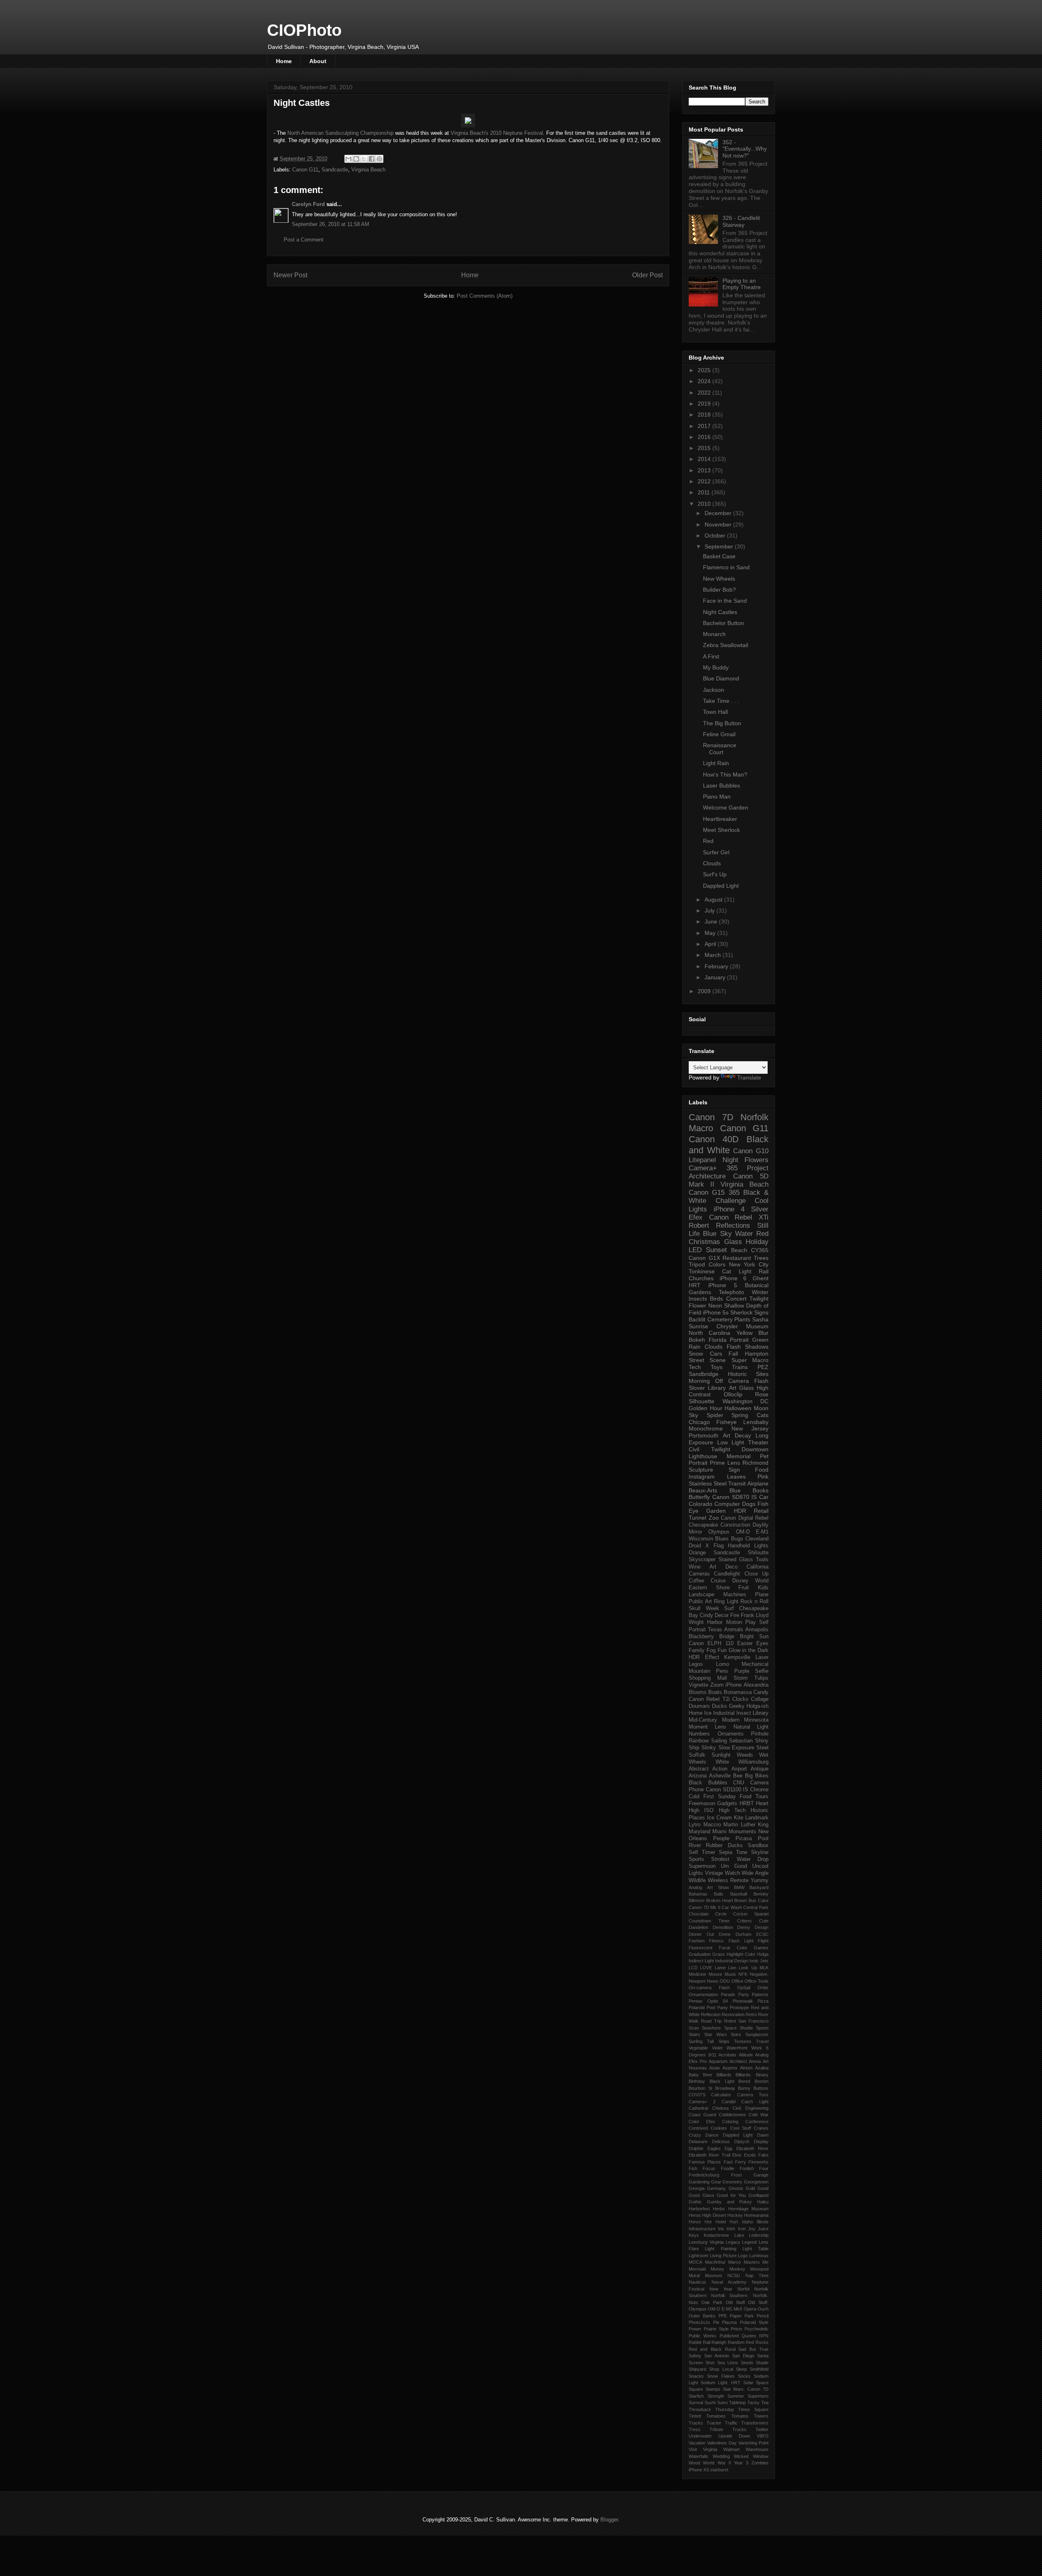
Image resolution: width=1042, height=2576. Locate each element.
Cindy (706, 1615)
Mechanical (755, 1664)
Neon (715, 1306)
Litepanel (702, 1160)
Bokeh (697, 1340)
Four (764, 2168)
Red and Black (705, 2349)
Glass (733, 1242)
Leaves (736, 1477)
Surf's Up (715, 874)
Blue (735, 1490)
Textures (743, 2041)
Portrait (739, 1340)
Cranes (761, 2128)
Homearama (756, 2215)
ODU (725, 1981)
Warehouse (757, 2449)
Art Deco (723, 1567)
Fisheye (727, 1422)
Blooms (698, 1692)
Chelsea (720, 2108)
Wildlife (697, 1880)
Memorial (739, 1456)
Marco (734, 2262)
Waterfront (737, 2048)
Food (762, 1470)
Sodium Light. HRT (720, 2383)
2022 (705, 393)
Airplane (758, 1483)
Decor (722, 1615)
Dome (725, 1934)
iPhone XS (699, 2470)
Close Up (756, 1574)
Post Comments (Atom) (485, 296)
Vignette (698, 1685)
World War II (717, 2463)
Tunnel (697, 1518)
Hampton (757, 1354)
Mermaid (697, 2269)
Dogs (749, 1504)
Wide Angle (755, 1873)
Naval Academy (729, 2282)
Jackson (714, 690)
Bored (744, 2081)
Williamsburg (753, 1762)
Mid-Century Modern (714, 1720)
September (720, 546)
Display (761, 2142)
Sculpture (701, 1470)
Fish (693, 2168)
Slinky (709, 1748)
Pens (722, 1671)
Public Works (703, 2336)
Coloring (730, 2122)
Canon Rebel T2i (709, 1699)
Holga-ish (757, 1706)
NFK (743, 1974)
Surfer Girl (716, 852)
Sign (734, 1470)
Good (763, 2188)
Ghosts (736, 2188)
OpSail (744, 1988)
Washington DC (746, 1401)
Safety (695, 2356)
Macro (701, 1128)
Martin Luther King (746, 1825)
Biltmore (697, 1900)
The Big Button (722, 723)
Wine (695, 1567)
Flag (719, 1546)
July (710, 911)
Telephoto (731, 1292)
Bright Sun (754, 1637)
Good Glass (702, 2195)
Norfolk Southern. (730, 2295)
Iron (742, 2229)
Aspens (730, 2068)
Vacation (697, 2443)
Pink (763, 1477)
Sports (696, 1859)
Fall (733, 1354)
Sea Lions (728, 2363)
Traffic (731, 2423)
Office (737, 1981)
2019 (705, 404)
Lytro (695, 1825)
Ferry (741, 2162)
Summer (736, 2396)
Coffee (696, 1581)
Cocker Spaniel (751, 1914)
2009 (705, 991)
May (711, 933)
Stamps (713, 2389)
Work (757, 2048)
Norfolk (754, 1117)
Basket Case (719, 556)
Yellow (744, 1333)
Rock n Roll (754, 1602)
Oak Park (712, 2302)
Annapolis (757, 1630)
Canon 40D (714, 1139)
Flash (734, 1347)
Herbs (719, 2209)
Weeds (745, 1755)
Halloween (738, 1408)
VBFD (763, 2436)
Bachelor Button (723, 623)
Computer (727, 1504)
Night (730, 1160)
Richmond (755, 1463)
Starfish (696, 2396)
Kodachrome (716, 2235)
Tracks (696, 2423)
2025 (705, 370)
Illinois (763, 2222)
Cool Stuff (741, 2128)
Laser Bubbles (721, 786)
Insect (744, 1713)
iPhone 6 (733, 1278)
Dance (712, 2135)
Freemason (702, 1804)
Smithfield (759, 2369)
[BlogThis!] (356, 159)
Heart (762, 1804)
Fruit (744, 1588)
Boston (762, 2081)
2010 (705, 504)
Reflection (711, 2014)
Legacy (733, 2242)
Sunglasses (757, 2034)
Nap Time (757, 2275)
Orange (697, 1553)
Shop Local (721, 2369)
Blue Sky (717, 1234)
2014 (705, 459)
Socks (744, 2376)
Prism (736, 2329)
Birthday (697, 2081)
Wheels (697, 1762)
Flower (697, 1306)
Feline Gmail (719, 734)
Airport (739, 1769)
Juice (763, 2229)
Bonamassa (738, 1692)
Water (744, 1234)
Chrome (759, 1790)
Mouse (715, 1974)
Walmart (731, 2449)
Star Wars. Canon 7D (746, 2389)
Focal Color (733, 1948)
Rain (695, 1347)
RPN (764, 2336)
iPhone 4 (729, 1209)
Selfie (762, 1671)
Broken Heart (720, 1900)
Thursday (725, 2409)
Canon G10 (751, 1151)
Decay (743, 1435)
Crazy (695, 2135)
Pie (716, 2322)
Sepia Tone (733, 1852)
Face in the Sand (725, 601)
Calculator (721, 2095)
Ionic (754, 1961)
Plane (762, 1595)
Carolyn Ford (308, 204)
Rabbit (695, 2342)
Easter (745, 1643)
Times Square (753, 2409)
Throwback (700, 2409)
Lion (732, 1968)
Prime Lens (725, 1463)
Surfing (696, 2041)
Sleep (741, 2369)
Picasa (744, 1839)
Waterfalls (698, 2456)
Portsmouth (704, 1435)
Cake (763, 1900)
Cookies (719, 2128)
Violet (717, 2048)
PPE (723, 2316)
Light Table (755, 2249)
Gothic (695, 2202)
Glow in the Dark (749, 1650)
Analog (695, 1887)
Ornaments (731, 1734)
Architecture (707, 1176)
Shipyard (697, 2369)
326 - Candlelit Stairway (741, 221)
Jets (764, 1961)
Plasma (729, 2322)
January (716, 977)
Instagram (702, 1477)
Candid (729, 2102)
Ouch (763, 2309)
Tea (765, 2403)
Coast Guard (702, 2115)
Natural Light (751, 1727)
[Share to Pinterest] (379, 159)
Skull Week (704, 1608)
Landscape (702, 1595)
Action (720, 1769)
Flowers (756, 1160)
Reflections (733, 1225)
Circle (721, 1914)
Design (762, 1927)
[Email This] (348, 159)
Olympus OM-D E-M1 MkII (715, 2309)
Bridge (727, 1637)
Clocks (740, 1699)
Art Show (718, 1887)
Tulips (761, 1678)
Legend (749, 2242)
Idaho (748, 2222)
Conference (757, 2122)
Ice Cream (719, 1818)
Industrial (724, 1713)
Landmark (757, 1818)
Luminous (759, 2256)
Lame (720, 1968)
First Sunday (720, 1797)
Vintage (714, 1873)
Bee (738, 1776)
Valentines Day (722, 2443)
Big (749, 1776)
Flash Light (741, 1941)
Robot (730, 2021)
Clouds (712, 863)
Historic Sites (748, 1374)
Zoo (714, 1518)
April (711, 944)
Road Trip (711, 2021)
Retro (751, 2014)
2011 (705, 492)
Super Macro (750, 1360)
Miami (719, 1832)
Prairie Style (716, 2329)
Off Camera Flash (742, 1381)
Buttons (761, 2088)
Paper (736, 2316)
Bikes (762, 1776)
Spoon (762, 2028)
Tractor (714, 2423)
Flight (763, 1941)
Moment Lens (707, 1727)
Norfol (743, 2289)
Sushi (710, 2403)
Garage (761, 2175)
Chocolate (699, 1914)
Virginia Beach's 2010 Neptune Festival (497, 133)
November (719, 524)
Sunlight (721, 1755)
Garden (716, 1511)
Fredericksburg (704, 2175)
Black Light (722, 2081)
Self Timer (702, 1852)
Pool (763, 1839)
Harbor (715, 1622)
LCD (693, 1968)
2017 (705, 426)
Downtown (755, 1449)
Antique (760, 1769)
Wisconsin (701, 1539)
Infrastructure (702, 2229)
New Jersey (750, 1428)
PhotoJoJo (699, 2322)
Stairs (694, 2034)
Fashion (697, 1941)
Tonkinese (702, 1271)
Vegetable (698, 2048)
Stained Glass (736, 1560)
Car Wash (732, 1907)
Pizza (763, 2001)
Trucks (739, 2429)
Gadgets (727, 1804)
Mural (694, 2275)
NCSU (734, 2275)
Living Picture (723, 2256)
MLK (764, 1968)
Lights (761, 1546)
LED (695, 1250)
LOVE (706, 1968)
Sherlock (741, 1312)
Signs (761, 1312)
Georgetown (756, 2182)
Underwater (700, 2436)
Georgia (697, 2188)
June (712, 922)
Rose (762, 1394)
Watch (732, 1873)
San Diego (743, 2356)
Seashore (711, 2028)
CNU (739, 1783)
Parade (728, 1995)
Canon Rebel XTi (739, 1217)
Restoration (733, 2014)
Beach (739, 1250)
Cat (727, 1271)
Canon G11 (305, 170)
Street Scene (707, 1360)
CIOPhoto (304, 30)
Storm (741, 1678)
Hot (708, 2222)
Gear (716, 2182)
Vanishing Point (753, 2443)
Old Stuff (735, 2302)
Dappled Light (721, 886)
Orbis (763, 1988)
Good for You (731, 2195)
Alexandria (756, 1685)
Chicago (699, 1422)
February (717, 966)
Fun (722, 1650)
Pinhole (760, 1734)
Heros (695, 2215)
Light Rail (754, 1271)
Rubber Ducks (724, 1845)
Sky (693, 1415)
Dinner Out (701, 1934)
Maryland (699, 1832)
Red (708, 841)
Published (729, 2336)
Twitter (762, 2429)
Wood (694, 2463)
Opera (750, 2309)
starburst (719, 2470)
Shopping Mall (708, 1678)
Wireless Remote (728, 1880)
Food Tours (754, 1797)
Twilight (759, 1299)
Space (762, 2383)
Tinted (695, 2416)
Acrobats (727, 2055)
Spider (715, 1415)
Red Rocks (757, 2342)
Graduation (700, 1954)
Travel (762, 2041)
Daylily (761, 1525)
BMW (739, 1887)
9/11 (712, 2055)
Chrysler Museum (742, 1326)
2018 (705, 415)
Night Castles (720, 612)
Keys (694, 2235)
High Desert (714, 2215)
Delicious (721, 2142)
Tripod (697, 1264)
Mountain (699, 1671)
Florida (718, 1340)
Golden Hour (706, 1408)
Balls (719, 1894)
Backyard (759, 1887)
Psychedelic (756, 2329)
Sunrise (698, 1326)
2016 (705, 437)
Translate (749, 1077)
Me (765, 2262)
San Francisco (753, 2021)
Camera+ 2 (702, 2102)
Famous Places (705, 2162)
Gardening (699, 2182)
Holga (763, 1954)
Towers (761, 2416)
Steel (762, 1748)
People (721, 1839)
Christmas (704, 1242)
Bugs (737, 1539)
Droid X (699, 1546)
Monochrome (706, 1428)
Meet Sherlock (721, 830)
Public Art (700, 1602)
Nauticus (697, 2282)
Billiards (724, 2075)
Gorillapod (759, 2195)
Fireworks (759, 2162)
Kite (739, 1818)
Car (764, 1497)
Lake (739, 2235)
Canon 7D (711, 1117)
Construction (735, 1525)
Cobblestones (732, 2115)
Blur (763, 1333)
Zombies (760, 2463)
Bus (752, 1900)
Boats (715, 1692)
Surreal (696, 2403)
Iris (721, 2229)
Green (760, 1340)
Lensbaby (756, 1422)
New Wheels (719, 579)
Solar (748, 2383)
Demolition (723, 1927)
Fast (728, 2162)
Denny (744, 1927)
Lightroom (698, 2256)
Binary (762, 2075)
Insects (698, 1299)
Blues (722, 1539)
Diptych (742, 2142)
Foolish (747, 2168)
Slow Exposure (736, 1748)
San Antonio (717, 2356)
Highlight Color (741, 1954)
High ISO (701, 1810)
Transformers (755, 2423)
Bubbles (718, 1783)
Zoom (717, 1685)
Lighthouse (703, 1456)
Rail (707, 2342)
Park (749, 2316)
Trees (761, 1258)
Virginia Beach (368, 170)
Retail (761, 1511)
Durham (743, 1934)
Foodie (728, 2168)
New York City (749, 1264)
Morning (699, 1381)
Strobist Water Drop (740, 1859)
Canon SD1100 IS (727, 1790)
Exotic (750, 2155)
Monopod (759, 2269)
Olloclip (733, 1394)
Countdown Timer (709, 1921)
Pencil (763, 2316)
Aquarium (718, 2061)
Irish (731, 2229)
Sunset (716, 1250)
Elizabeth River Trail (709, 2155)
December (719, 513)
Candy (761, 1692)
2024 (705, 381)
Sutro (722, 2403)
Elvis (737, 2155)
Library (761, 1713)
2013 (705, 470)
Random (736, 2342)
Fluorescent (701, 1948)
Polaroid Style (754, 2322)
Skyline (760, 1852)
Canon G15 (707, 1193)
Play (751, 1622)
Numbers (699, 1734)
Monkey (737, 2269)
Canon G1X (704, 1258)
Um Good (734, 1866)
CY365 (760, 1250)
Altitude (746, 2055)
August (714, 900)
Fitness (716, 1941)
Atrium (746, 2068)
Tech (695, 1367)
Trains (740, 1367)
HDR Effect (704, 1657)
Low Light (731, 1442)
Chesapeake (703, 1525)
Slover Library (707, 1388)
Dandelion (698, 1927)
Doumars (699, 1706)
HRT (695, 1285)
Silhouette (702, 1401)
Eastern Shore (709, 1588)
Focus (709, 2168)
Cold (694, 1797)
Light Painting (720, 2249)
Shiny (762, 1741)
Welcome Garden (726, 807)
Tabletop (737, 2403)
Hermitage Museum (748, 2209)
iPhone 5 (723, 1285)
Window (761, 2456)
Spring (740, 1415)
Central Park (756, 1907)
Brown (741, 1900)
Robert (699, 1225)
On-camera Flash (709, 1988)
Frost (736, 2175)
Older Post (647, 275)
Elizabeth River (753, 2148)
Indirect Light (701, 1961)
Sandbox (758, 1845)
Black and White (729, 1145)
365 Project (748, 1168)
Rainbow (699, 1741)
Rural (730, 2349)
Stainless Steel (708, 1483)
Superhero (758, 2396)
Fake (763, 2155)
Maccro (712, 1825)
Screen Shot (702, 2363)
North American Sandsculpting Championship (340, 133)
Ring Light (726, 1602)
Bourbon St (701, 2088)
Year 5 (741, 2463)
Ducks (719, 1706)
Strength (716, 2396)
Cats (763, 1415)
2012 (705, 481)
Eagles (714, 2148)
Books (761, 1490)
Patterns (760, 1995)
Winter (760, 1292)
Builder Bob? (719, 590)
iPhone (733, 1685)
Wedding (721, 2456)
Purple (742, 1671)
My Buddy (716, 667)
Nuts (693, 2302)
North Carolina (709, 1333)
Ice (708, 1713)
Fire (735, 1615)
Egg (728, 2148)
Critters (744, 1921)
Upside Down (734, 2436)
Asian (715, 2068)
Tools (762, 1560)
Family (697, 1650)
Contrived (698, 2128)
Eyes (762, 1643)
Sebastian (741, 1741)
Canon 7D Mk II (705, 1907)
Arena (755, 2061)
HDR (740, 1511)
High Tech (732, 1810)
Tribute (716, 2429)
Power (695, 2329)
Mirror (695, 1532)
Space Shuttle (739, 2028)
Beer (708, 2075)
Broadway (725, 2088)
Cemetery (720, 1319)
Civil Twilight (709, 1449)
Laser (762, 1657)
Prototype (739, 2008)
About (318, 61)
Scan (694, 2028)
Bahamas (698, 1894)
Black (695, 1783)
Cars (716, 1354)
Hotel (721, 2222)
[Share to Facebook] (372, 159)
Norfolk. (761, 2295)
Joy (752, 2229)
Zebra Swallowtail (726, 645)
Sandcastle (335, 170)
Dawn (763, 2135)
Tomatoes (716, 2416)
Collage (760, 1699)
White (722, 1762)
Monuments (742, 1832)
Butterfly (699, 1497)
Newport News (704, 1981)
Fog (711, 1650)
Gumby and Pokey (730, 2202)
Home (284, 61)
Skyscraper (702, 1560)
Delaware (698, 2142)
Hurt (734, 2222)
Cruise (718, 1581)
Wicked (741, 2456)
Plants (742, 1319)
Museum (714, 2275)
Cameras (699, 1574)
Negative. (759, 1974)
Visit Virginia (703, 2449)
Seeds (747, 2363)
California (757, 1567)
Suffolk (697, 1755)
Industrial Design (732, 1961)
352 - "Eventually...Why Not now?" (745, 149)
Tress (695, 2429)
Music (730, 1974)
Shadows (757, 1347)
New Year (721, 2289)
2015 (705, 448)
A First (711, 656)
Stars (736, 2034)
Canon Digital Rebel (745, 1518)
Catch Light (755, 2102)
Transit (737, 1483)
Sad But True (753, 2349)
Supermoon (702, 1866)
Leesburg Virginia (706, 2242)
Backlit (697, 1319)
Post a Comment (304, 240)
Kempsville (737, 1657)
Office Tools (756, 1981)
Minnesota (756, 1720)
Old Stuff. (758, 2302)
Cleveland (757, 1539)
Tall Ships (718, 2041)
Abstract (699, 1769)
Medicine (697, 1974)
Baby (694, 2075)
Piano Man (717, 796)
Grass (719, 1954)
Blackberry (701, 1637)
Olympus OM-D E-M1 (738, 1532)
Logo (743, 2256)
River (695, 1845)
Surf (729, 1608)
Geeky (737, 1706)
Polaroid (697, 2008)
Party (744, 1995)
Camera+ (703, 1168)
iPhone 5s (716, 1312)
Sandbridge (704, 1374)
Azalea (762, 2068)
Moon (761, 1408)
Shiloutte (758, 1553)
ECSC (762, 1934)
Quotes (749, 2336)
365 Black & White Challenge (729, 1197)
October (716, 535)
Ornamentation (703, 1995)
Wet (764, 1755)
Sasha (760, 1319)
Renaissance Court (720, 749)
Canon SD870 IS (735, 1497)
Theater (758, 1442)
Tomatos (740, 2416)
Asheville (720, 1776)
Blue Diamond (721, 678)
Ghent (761, 1278)
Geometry (732, 2182)
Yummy (760, 1880)
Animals (734, 1630)
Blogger (609, 2520)
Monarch (714, 634)
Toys (717, 1367)
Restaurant (737, 1258)
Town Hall (715, 712)
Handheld (739, 1546)
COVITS (697, 2095)
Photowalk (743, 2001)
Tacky (753, 2403)
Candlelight (727, 1574)
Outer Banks (702, 2316)
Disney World (750, 1581)
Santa (763, 2356)
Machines (735, 1595)
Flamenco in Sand (726, 567)
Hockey (735, 2215)
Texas (715, 1630)
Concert (736, 1299)
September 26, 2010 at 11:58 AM (331, 224)
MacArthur (715, 2262)
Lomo (722, 1664)
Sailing (719, 1741)
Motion (734, 1622)
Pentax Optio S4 (708, 2001)
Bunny (744, 2088)
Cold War (759, 2115)
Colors (717, 1264)
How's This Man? (725, 775)
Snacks (696, 2376)
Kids (763, 1588)
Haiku (763, 2202)
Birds (716, 1299)
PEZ (763, 1367)
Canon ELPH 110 (711, 1643)
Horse (695, 2222)
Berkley (761, 1894)
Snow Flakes (721, 2376)
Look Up (748, 1968)
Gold (750, 2188)
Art (727, 1435)
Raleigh (719, 2342)
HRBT (747, 1804)
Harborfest (699, 2209)
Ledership (759, 2235)
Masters (752, 2262)
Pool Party (717, 2008)
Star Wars (716, 2034)
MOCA (695, 2262)
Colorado (701, 1504)
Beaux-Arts (703, 1490)
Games (761, 1948)
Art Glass (741, 1388)
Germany (716, 2188)
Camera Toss (753, 2095)
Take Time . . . (721, 701)
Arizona (698, 1776)
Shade (762, 2363)
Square (696, 2389)
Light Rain (716, 763)
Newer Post (290, 275)
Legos (696, 1664)
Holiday (757, 1242)
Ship (694, 1748)
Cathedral (698, 2108)
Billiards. (744, 2075)
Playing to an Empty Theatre (742, 284)
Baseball (739, 1894)
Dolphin (696, 2148)
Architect (738, 2061)
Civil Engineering (751, 2108)
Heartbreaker (720, 819)
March (714, 955)
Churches (701, 1278)
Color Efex (702, 2122)
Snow (696, 1354)
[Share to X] (364, 159)
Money (717, 2269)
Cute (764, 1921)
